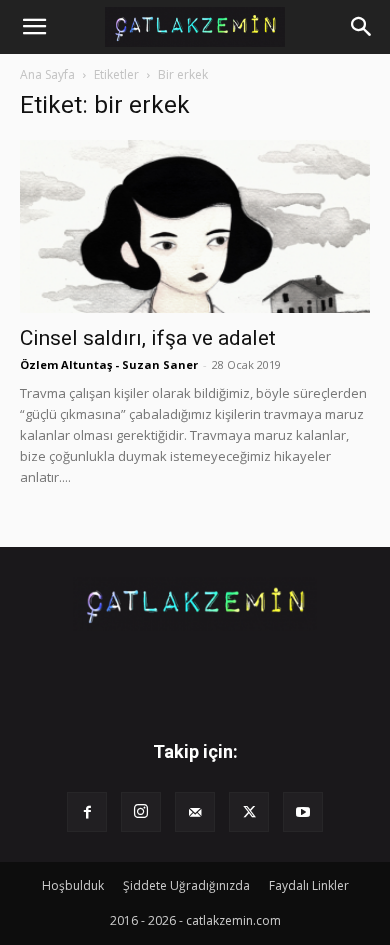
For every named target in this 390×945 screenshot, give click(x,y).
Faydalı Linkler (309, 885)
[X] (249, 812)
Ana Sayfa (47, 74)
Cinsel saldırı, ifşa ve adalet (148, 338)
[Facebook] (87, 812)
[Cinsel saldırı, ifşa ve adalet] (195, 226)
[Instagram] (141, 812)
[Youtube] (303, 812)
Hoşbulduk (73, 885)
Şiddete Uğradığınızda (186, 885)
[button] (34, 27)
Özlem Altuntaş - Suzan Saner (109, 364)
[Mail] (195, 812)
